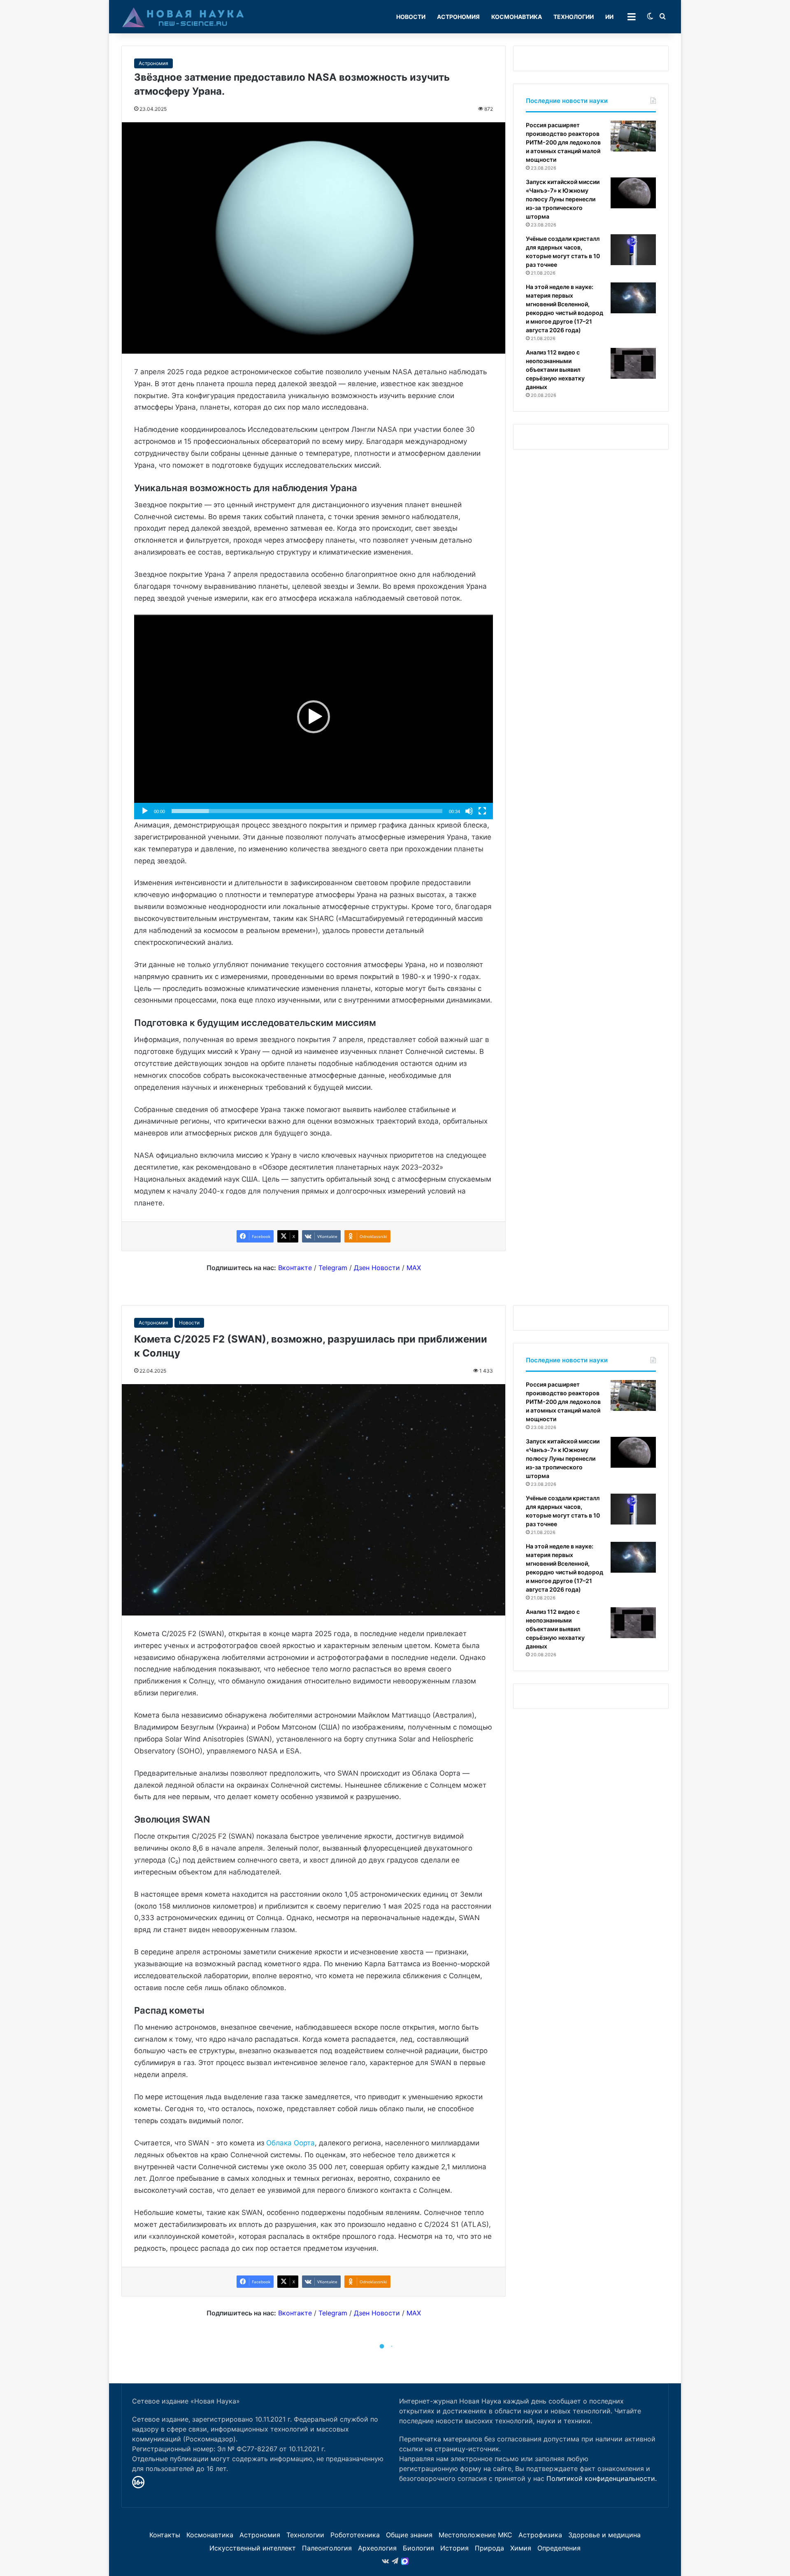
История (454, 2548)
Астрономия (458, 17)
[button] (314, 717)
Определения (559, 2548)
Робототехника (355, 2535)
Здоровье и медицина (604, 2535)
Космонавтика (517, 17)
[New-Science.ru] (183, 17)
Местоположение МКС (475, 2535)
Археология (377, 2548)
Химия (521, 2548)
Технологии (574, 17)
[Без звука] (469, 811)
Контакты (165, 2535)
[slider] (307, 811)
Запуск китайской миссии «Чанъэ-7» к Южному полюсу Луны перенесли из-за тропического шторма (563, 199)
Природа (489, 2548)
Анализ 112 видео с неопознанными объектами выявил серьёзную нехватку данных (555, 369)
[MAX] (405, 2561)
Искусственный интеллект (253, 2548)
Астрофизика (540, 2535)
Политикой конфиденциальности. (602, 2478)
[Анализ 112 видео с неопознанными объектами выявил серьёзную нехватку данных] (633, 363)
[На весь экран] (482, 811)
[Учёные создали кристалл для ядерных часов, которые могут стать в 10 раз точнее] (633, 250)
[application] (314, 717)
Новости (411, 17)
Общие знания (409, 2535)
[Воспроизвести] (145, 811)
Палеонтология (327, 2548)
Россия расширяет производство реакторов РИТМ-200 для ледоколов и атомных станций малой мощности (563, 142)
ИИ (609, 17)
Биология (418, 2548)
